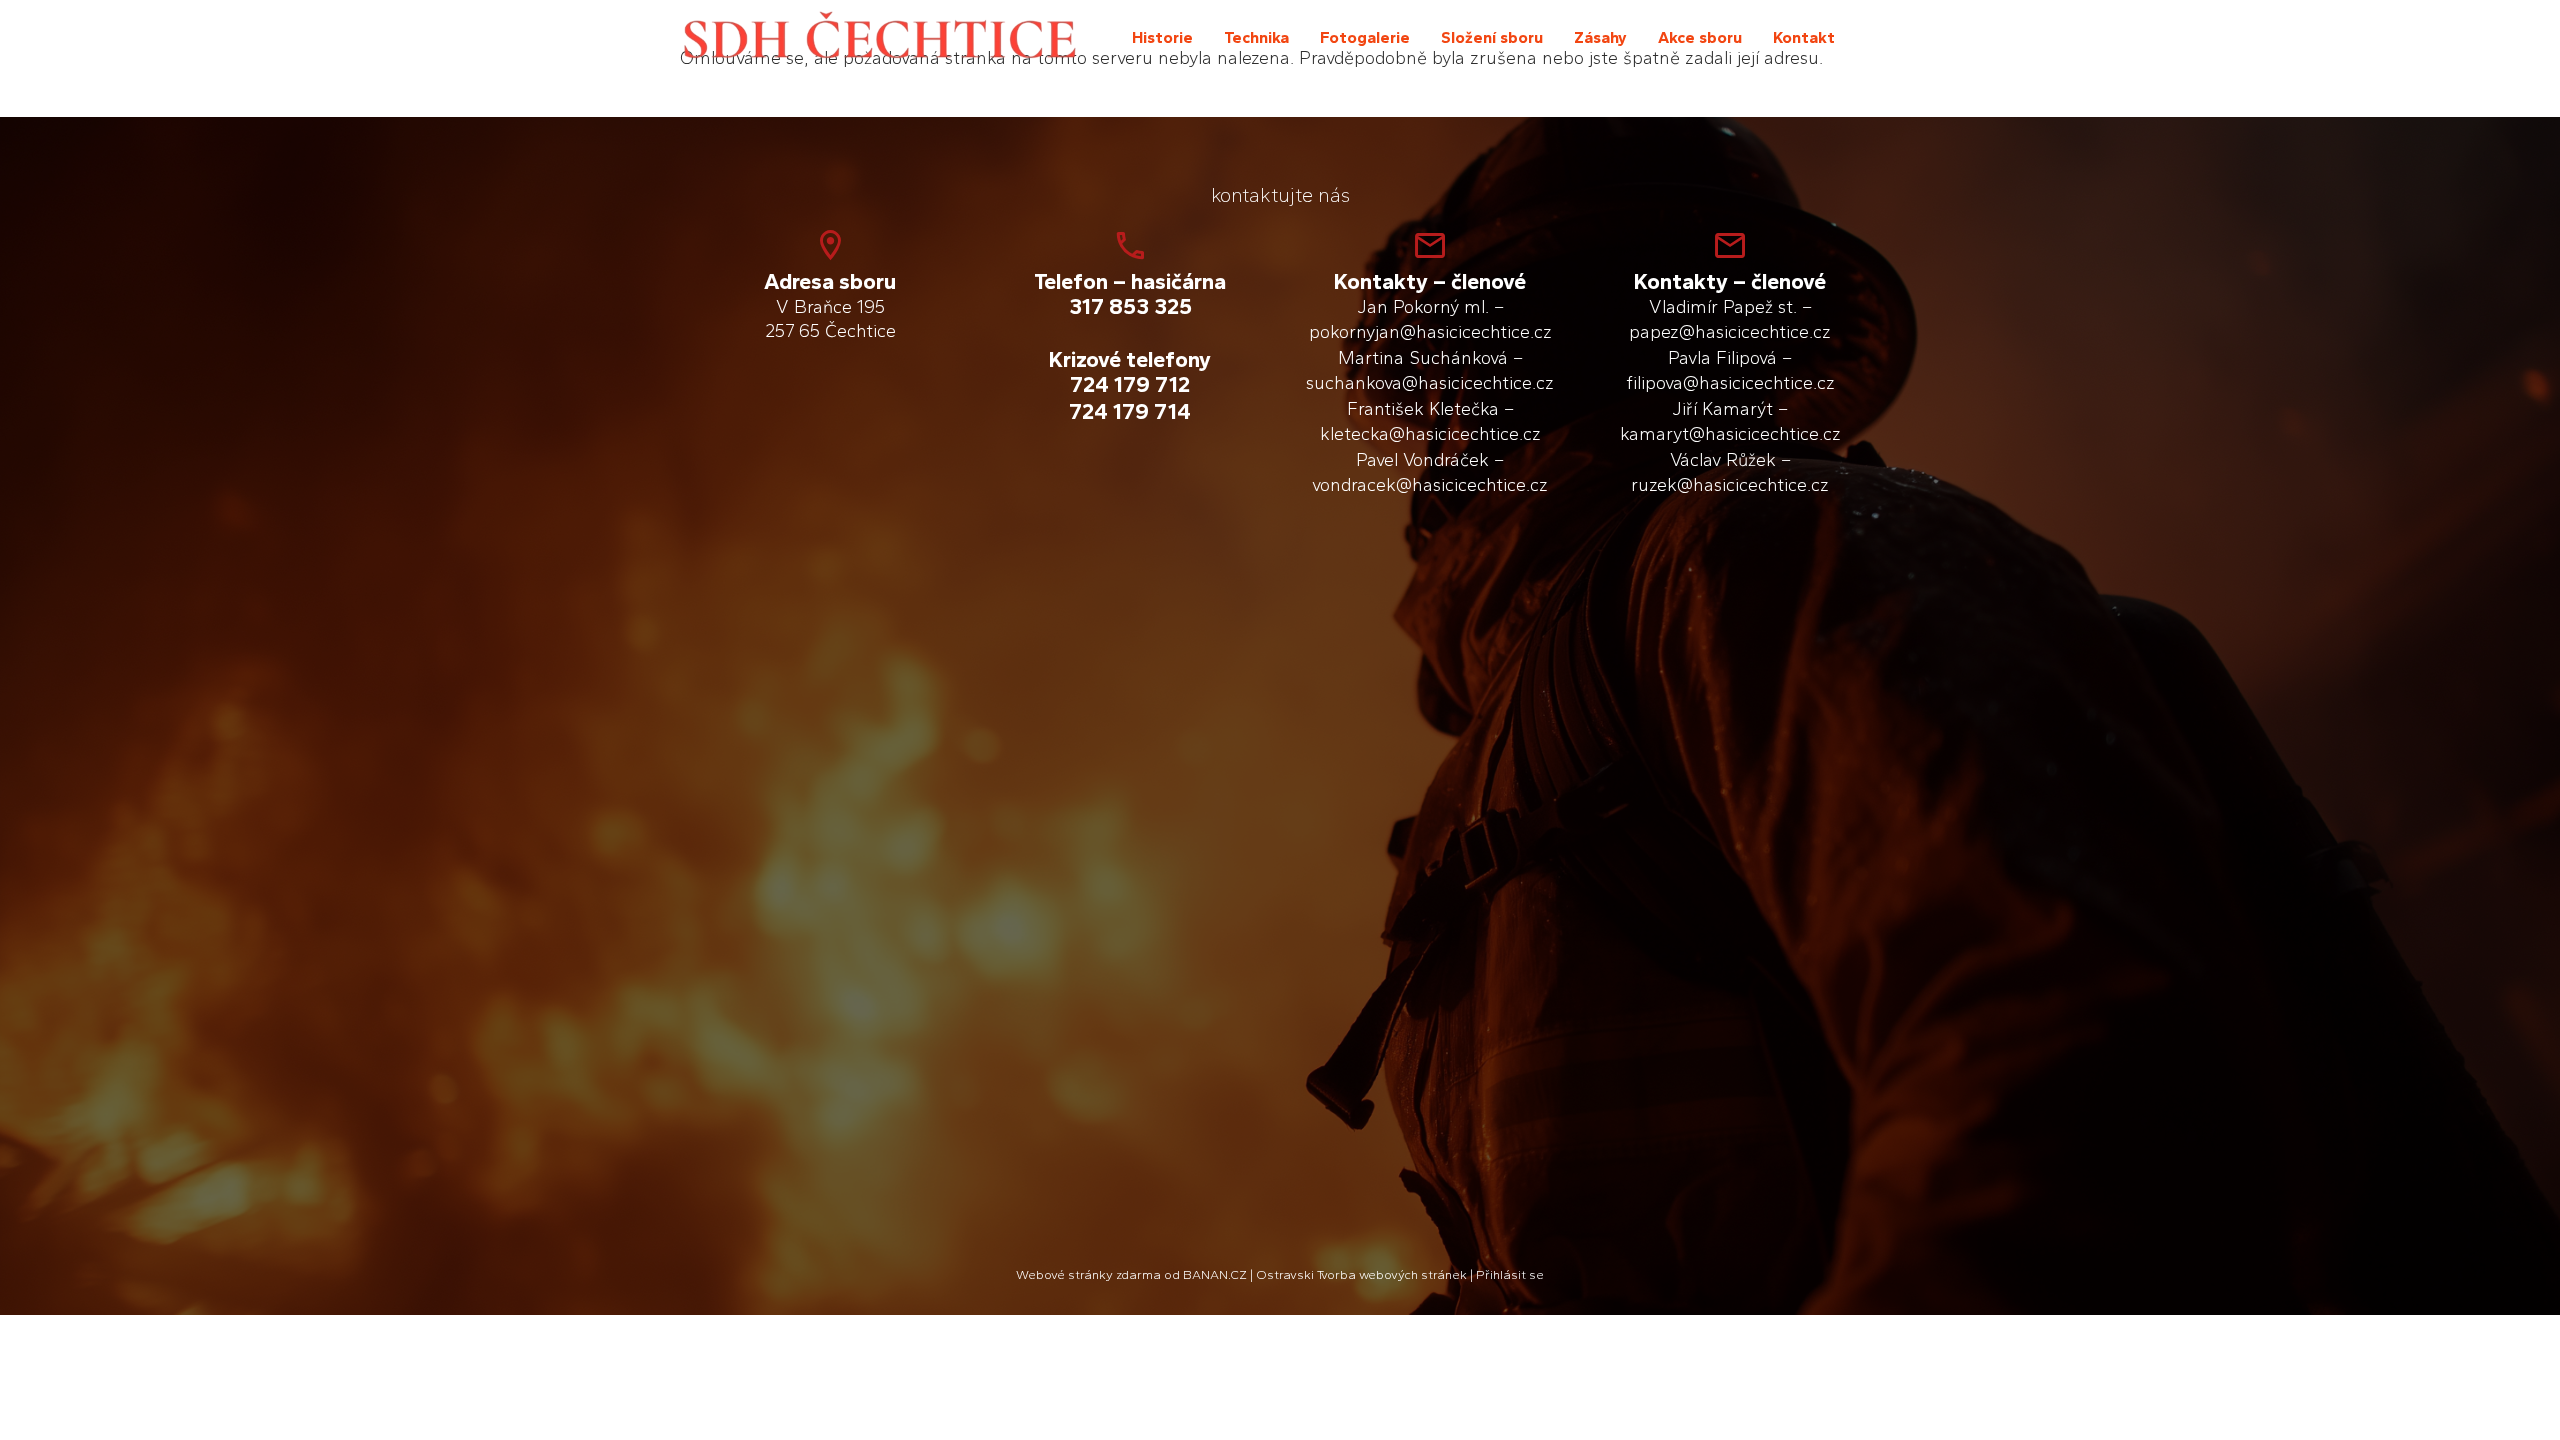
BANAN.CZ (1215, 1274)
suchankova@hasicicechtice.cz (1430, 383)
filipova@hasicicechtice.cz (1730, 383)
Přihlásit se (1510, 1274)
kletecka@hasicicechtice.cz (1430, 434)
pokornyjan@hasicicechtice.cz (1430, 332)
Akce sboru (1700, 37)
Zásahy (1600, 37)
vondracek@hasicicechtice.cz (1430, 485)
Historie (1162, 37)
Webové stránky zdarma (1088, 1274)
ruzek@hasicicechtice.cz (1730, 485)
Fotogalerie (1365, 37)
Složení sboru (1492, 37)
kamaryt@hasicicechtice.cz (1730, 434)
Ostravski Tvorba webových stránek (1361, 1274)
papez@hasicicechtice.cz (1730, 332)
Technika (1256, 37)
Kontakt (1804, 37)
